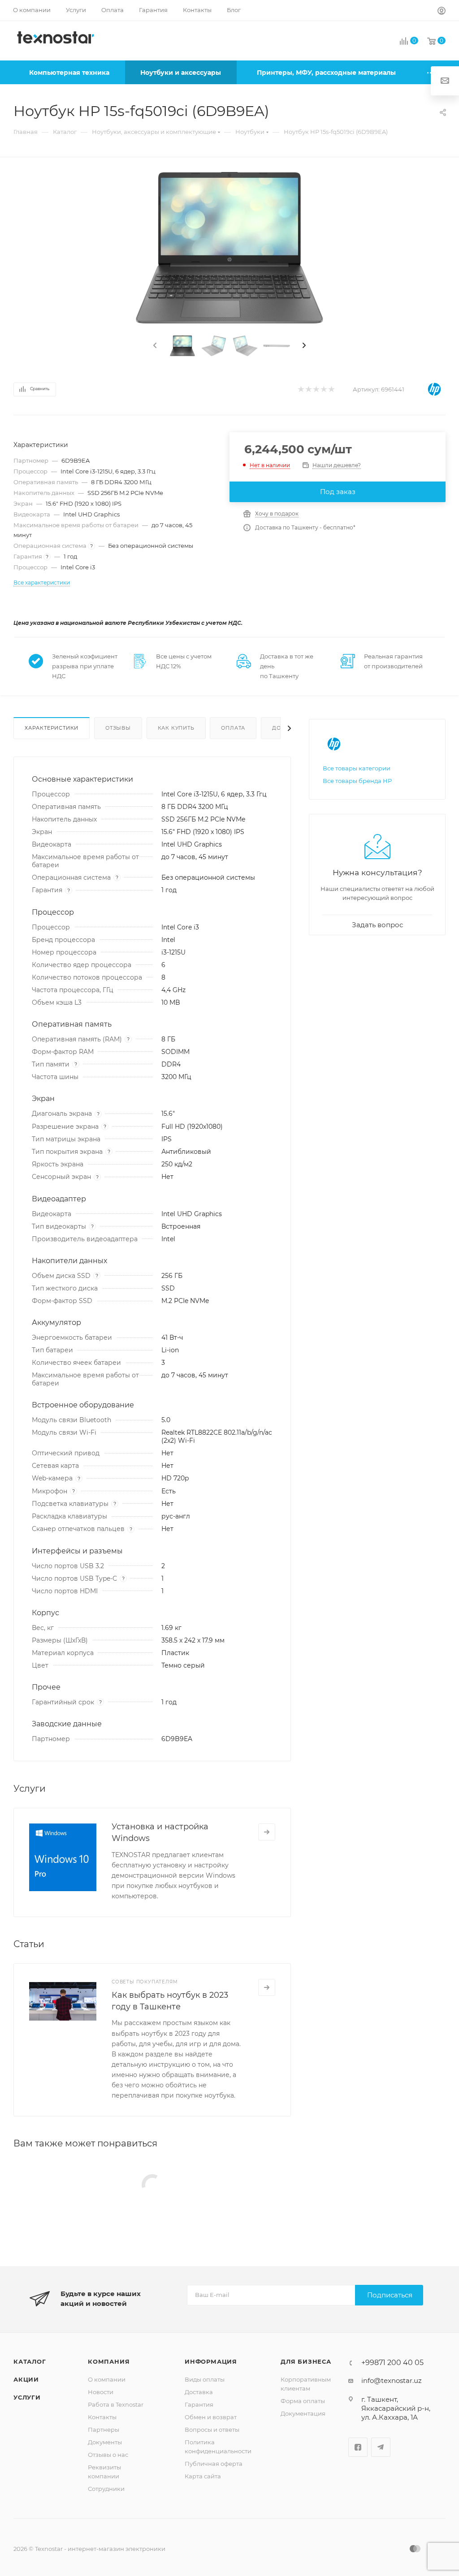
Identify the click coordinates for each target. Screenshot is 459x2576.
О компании (107, 2379)
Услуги (27, 2397)
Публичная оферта (214, 2464)
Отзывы (118, 728)
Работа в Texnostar (116, 2404)
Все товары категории (357, 768)
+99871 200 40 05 (392, 2363)
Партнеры (104, 2430)
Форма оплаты (303, 2401)
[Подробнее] (267, 1832)
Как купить (176, 728)
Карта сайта (203, 2476)
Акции (26, 2379)
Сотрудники (106, 2489)
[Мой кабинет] (442, 12)
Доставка (199, 2392)
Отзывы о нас (108, 2455)
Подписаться (390, 2295)
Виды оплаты (205, 2379)
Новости (101, 2392)
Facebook (358, 2447)
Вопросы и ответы (212, 2430)
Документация (303, 2413)
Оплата (233, 728)
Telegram (381, 2447)
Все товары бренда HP (357, 781)
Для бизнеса (306, 2361)
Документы (105, 2442)
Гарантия (199, 2404)
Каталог (30, 2361)
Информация (211, 2361)
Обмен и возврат (211, 2417)
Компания (109, 2361)
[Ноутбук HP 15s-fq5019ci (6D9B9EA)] (229, 248)
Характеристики (52, 728)
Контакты (102, 2417)
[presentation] (154, 346)
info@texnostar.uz (392, 2380)
